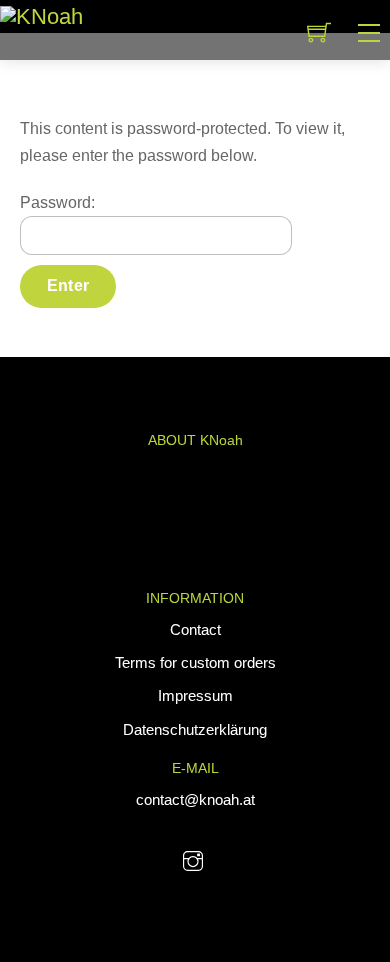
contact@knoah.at (195, 799)
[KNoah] (41, 15)
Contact (195, 629)
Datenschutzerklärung (195, 729)
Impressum (195, 695)
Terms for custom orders (195, 662)
